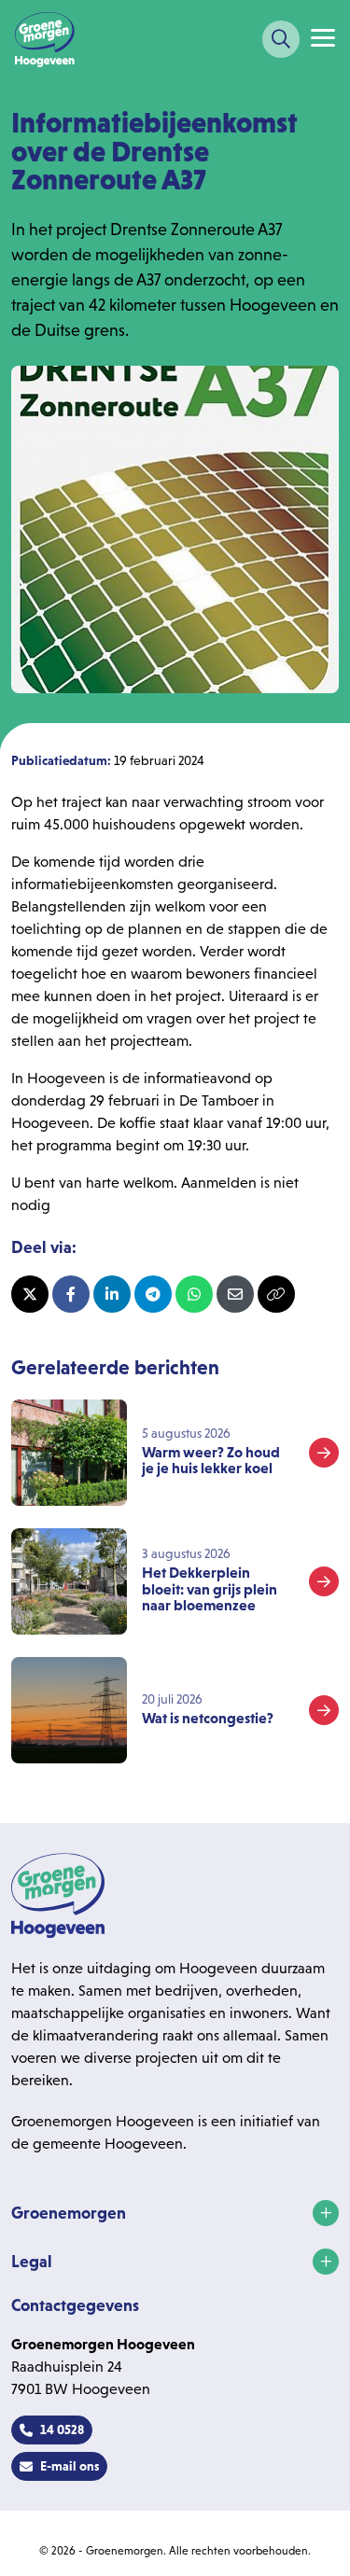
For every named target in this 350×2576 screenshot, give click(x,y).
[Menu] (323, 38)
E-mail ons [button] (70, 2466)
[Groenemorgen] (45, 39)
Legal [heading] (32, 2262)
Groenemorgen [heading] (69, 2213)
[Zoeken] (281, 39)
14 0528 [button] (62, 2430)
